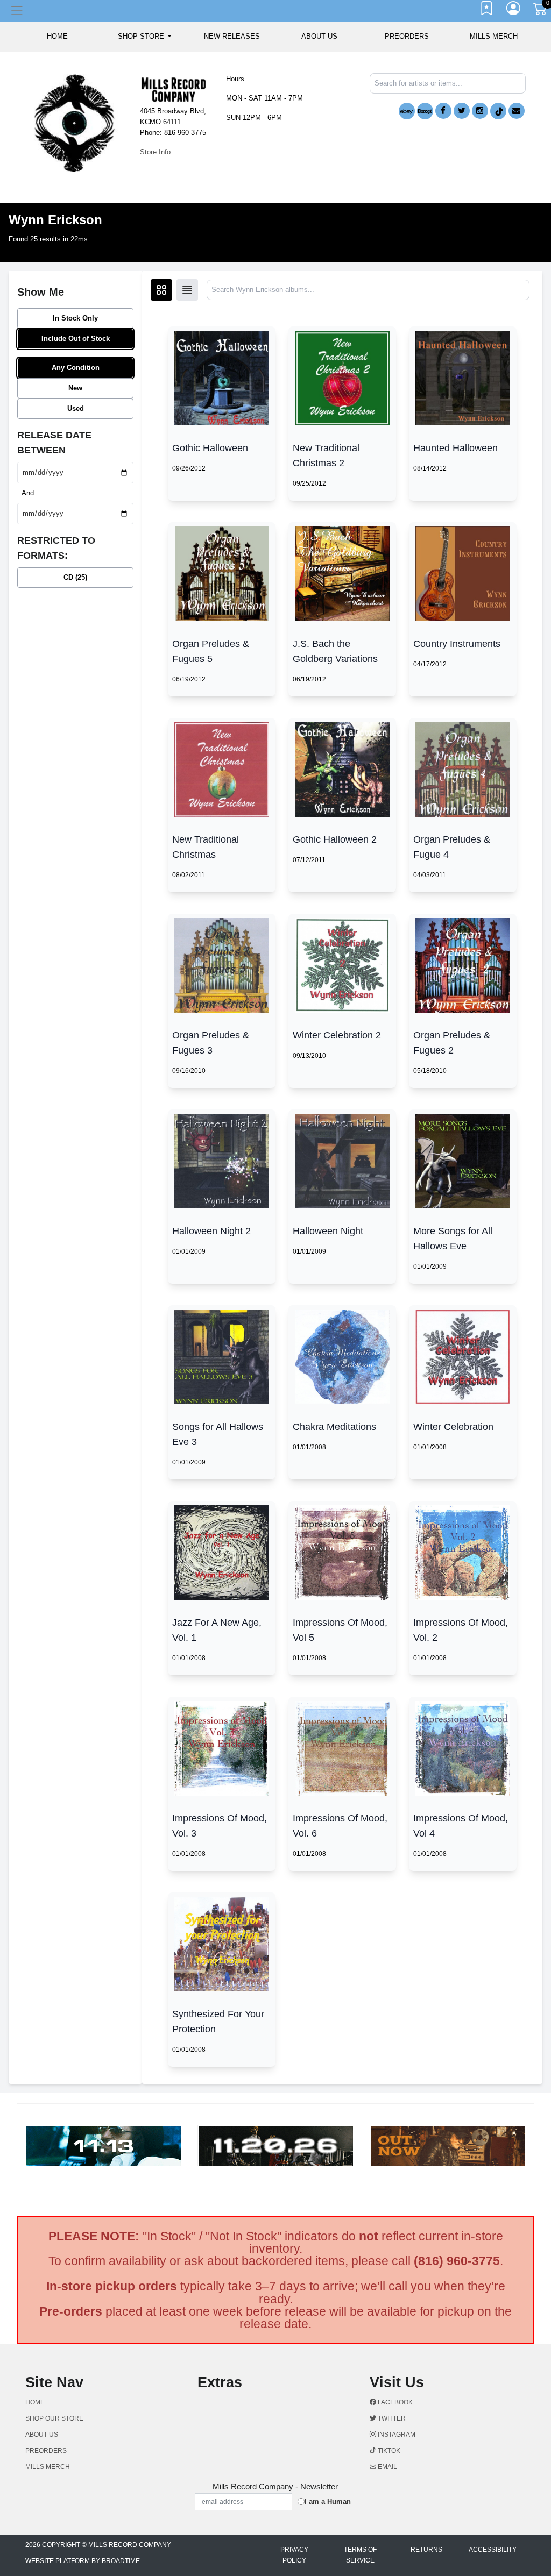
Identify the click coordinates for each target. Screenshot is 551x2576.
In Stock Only (75, 318)
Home (35, 2402)
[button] (144, 37)
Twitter (391, 2418)
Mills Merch (494, 36)
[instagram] (480, 111)
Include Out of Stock (76, 339)
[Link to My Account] (514, 11)
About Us (319, 36)
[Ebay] (407, 111)
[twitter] (462, 111)
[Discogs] (425, 111)
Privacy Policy (294, 2555)
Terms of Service (360, 2555)
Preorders (407, 36)
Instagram (396, 2435)
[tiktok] (498, 111)
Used (76, 408)
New (75, 388)
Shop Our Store (54, 2418)
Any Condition (76, 368)
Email (387, 2467)
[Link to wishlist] (487, 11)
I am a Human (328, 2502)
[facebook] (443, 111)
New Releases (232, 36)
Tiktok (388, 2451)
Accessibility (493, 2550)
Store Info (155, 152)
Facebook (394, 2402)
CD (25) (75, 577)
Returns (426, 2550)
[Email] (517, 111)
